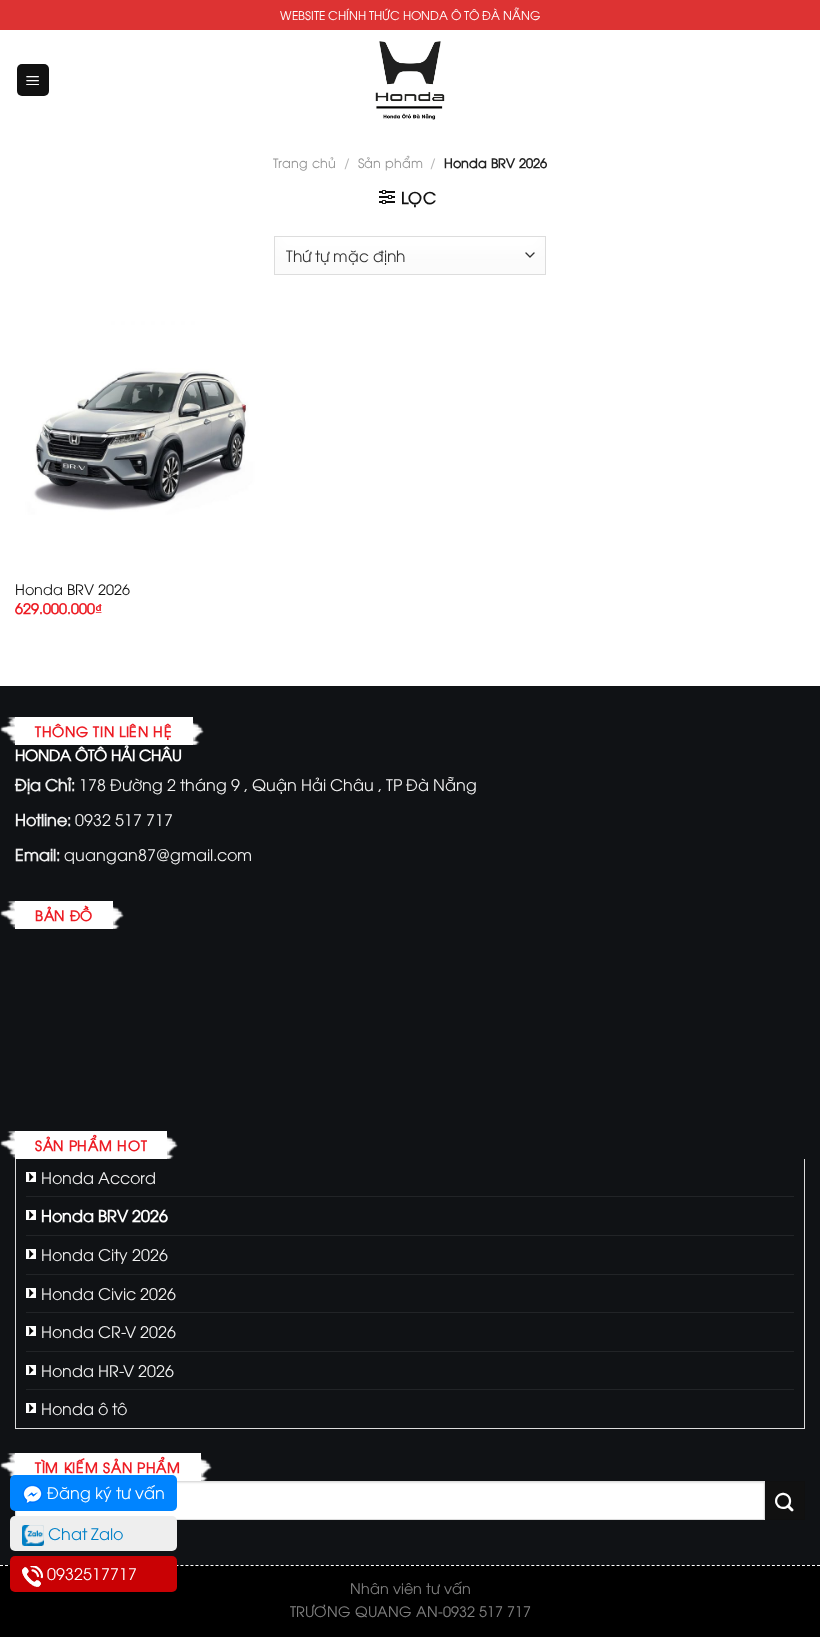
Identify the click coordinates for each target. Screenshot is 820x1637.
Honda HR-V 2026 (107, 1370)
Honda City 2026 (104, 1254)
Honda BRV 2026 (72, 589)
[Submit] (785, 1500)
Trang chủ (304, 162)
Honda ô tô (84, 1408)
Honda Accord (98, 1177)
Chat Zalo (83, 1533)
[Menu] (33, 80)
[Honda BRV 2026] (140, 440)
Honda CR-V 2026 (108, 1331)
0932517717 (90, 1573)
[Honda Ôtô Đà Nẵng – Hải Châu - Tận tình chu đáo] (410, 80)
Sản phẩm (390, 162)
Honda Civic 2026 (108, 1293)
